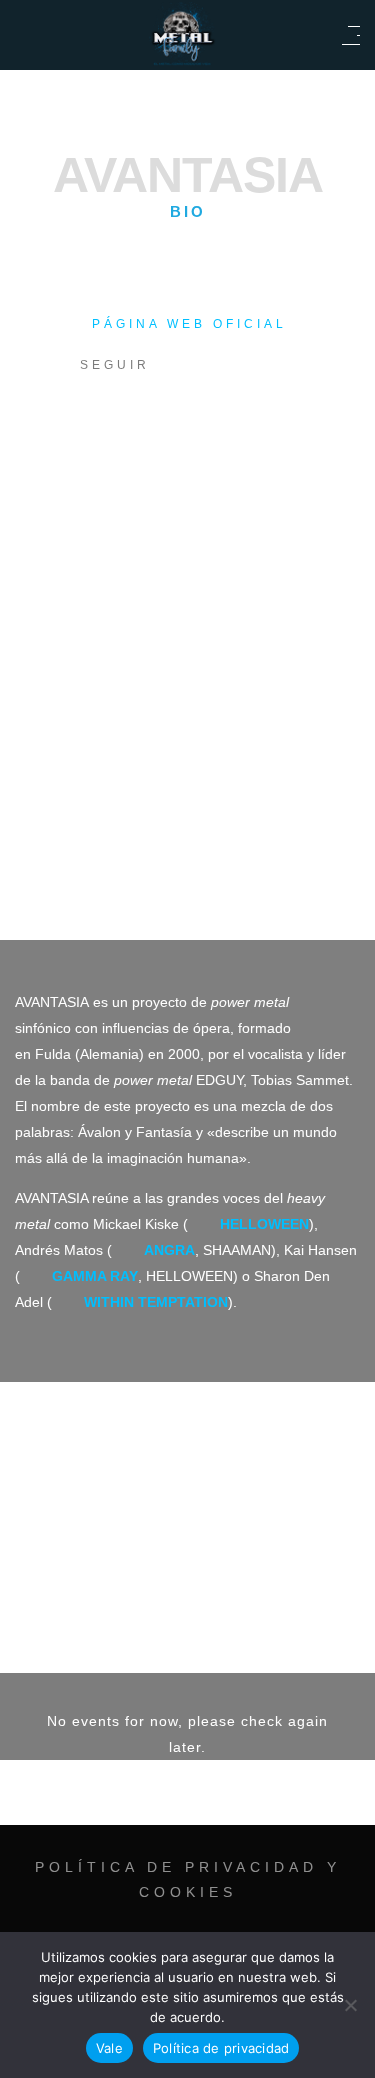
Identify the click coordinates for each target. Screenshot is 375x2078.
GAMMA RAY (95, 1276)
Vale (109, 2048)
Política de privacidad (221, 2048)
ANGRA (169, 1250)
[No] (350, 2005)
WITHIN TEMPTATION (156, 1302)
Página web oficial (189, 324)
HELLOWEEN (264, 1224)
